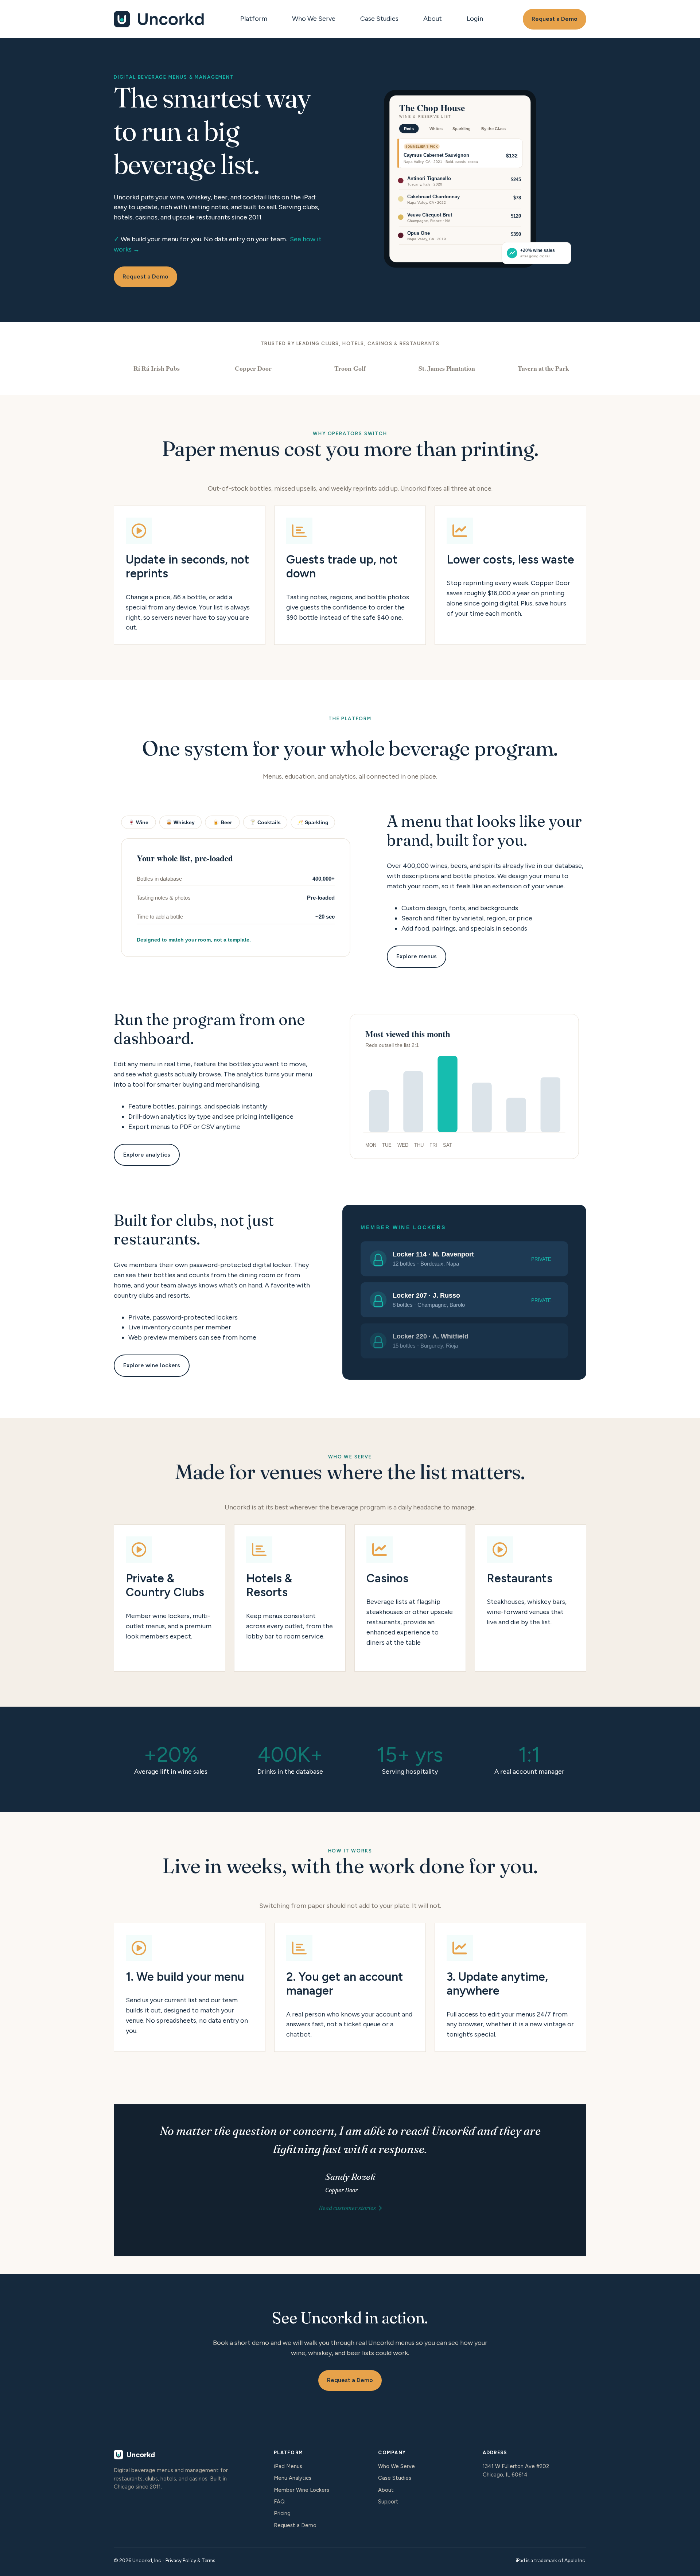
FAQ (279, 2502)
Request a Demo (555, 19)
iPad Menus (288, 2466)
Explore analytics (147, 1155)
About (433, 19)
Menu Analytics (293, 2478)
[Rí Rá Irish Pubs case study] (157, 368)
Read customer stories (347, 2208)
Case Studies (379, 19)
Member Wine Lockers (302, 2490)
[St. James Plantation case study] (447, 368)
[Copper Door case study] (253, 368)
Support (388, 2502)
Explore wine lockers (152, 1365)
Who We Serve (314, 19)
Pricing (282, 2513)
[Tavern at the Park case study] (543, 368)
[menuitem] (256, 19)
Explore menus (417, 956)
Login (475, 19)
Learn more (170, 1598)
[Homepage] (159, 19)
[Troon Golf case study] (350, 368)
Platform (254, 19)
